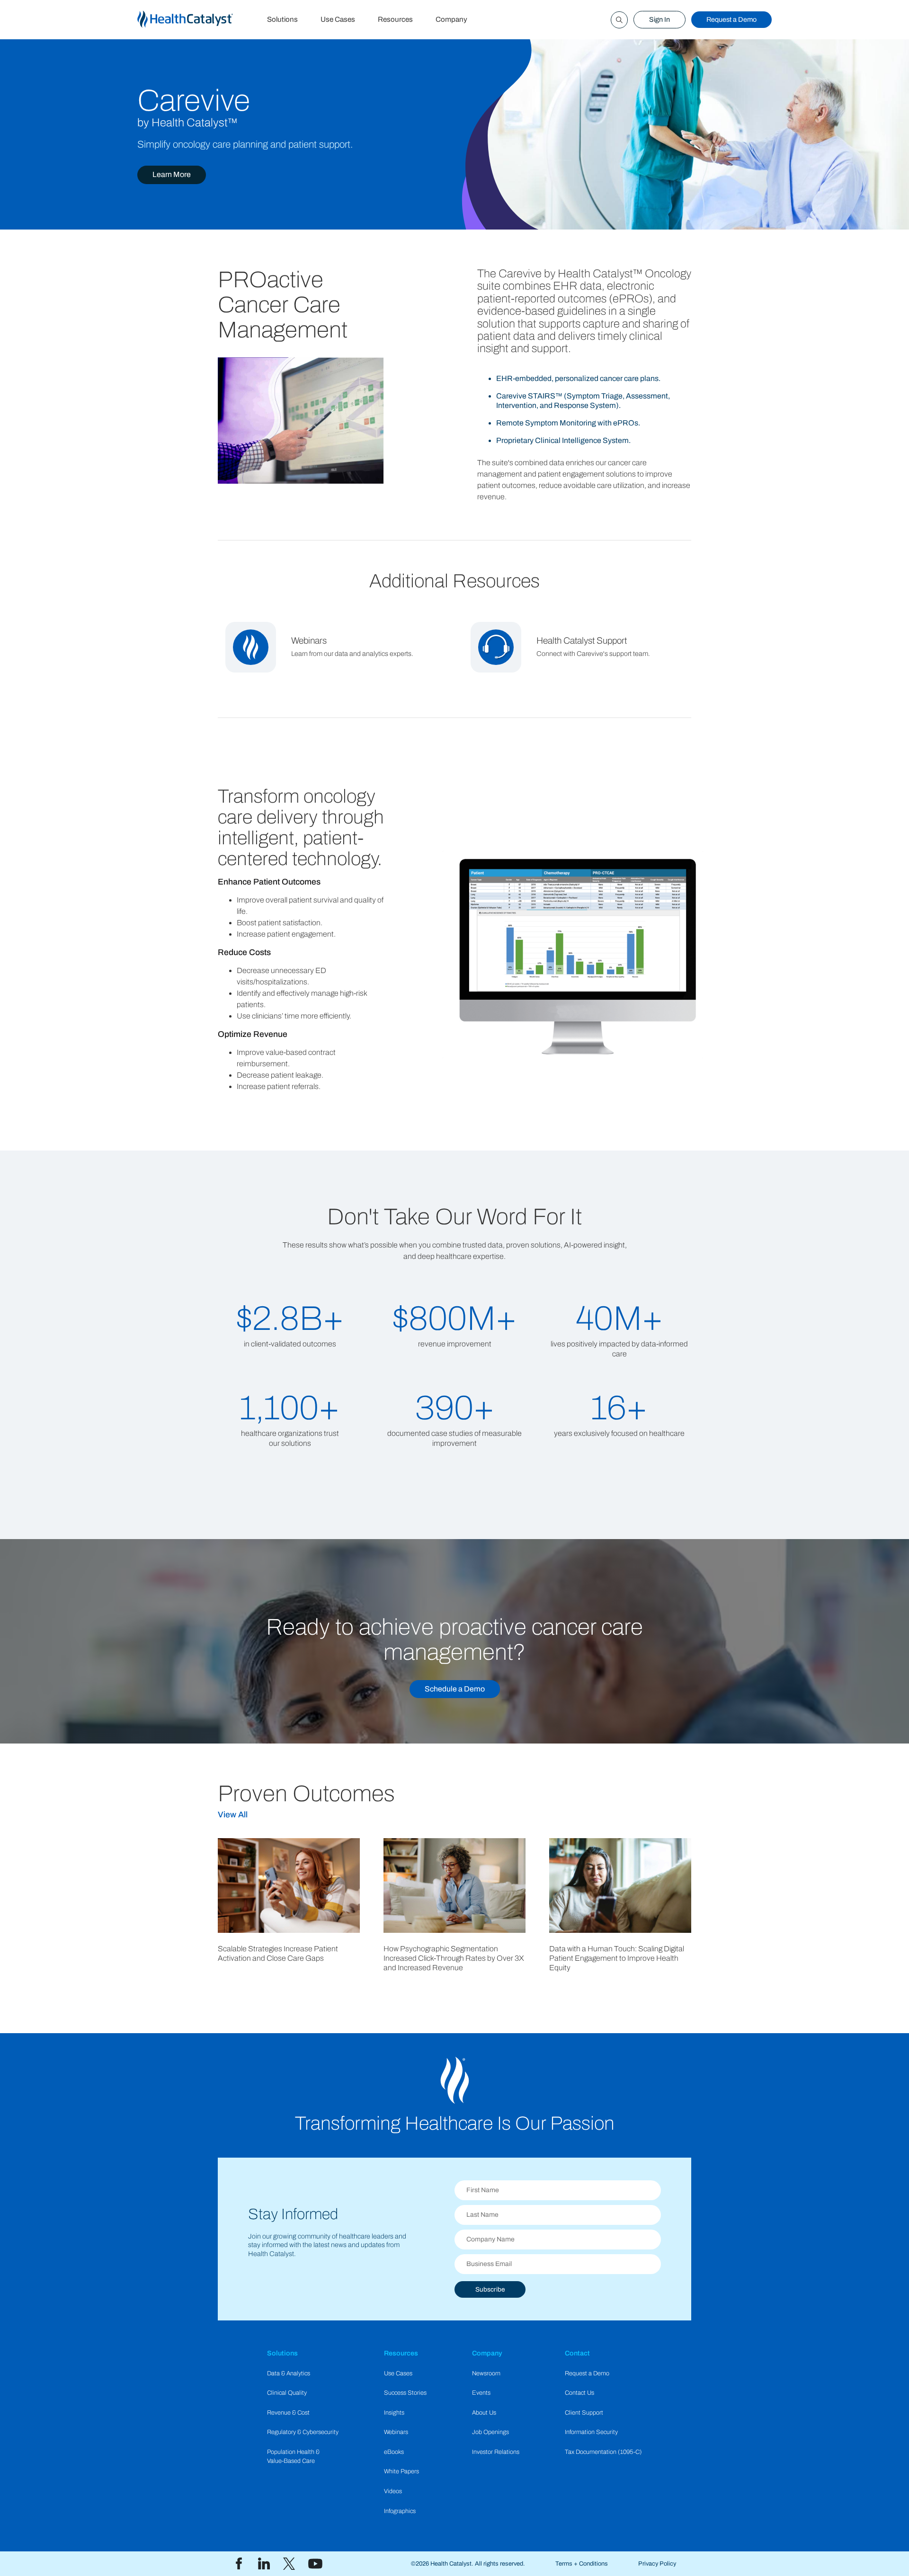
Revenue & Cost (288, 2413)
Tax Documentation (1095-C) (603, 2452)
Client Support (584, 2413)
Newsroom (486, 2373)
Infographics (400, 2511)
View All (233, 1815)
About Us (484, 2413)
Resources (395, 19)
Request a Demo (731, 19)
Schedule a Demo (455, 1689)
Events (481, 2393)
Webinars (396, 2432)
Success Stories (405, 2393)
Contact (577, 2353)
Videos (393, 2491)
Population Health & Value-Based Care (293, 2456)
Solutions (282, 19)
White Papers (401, 2471)
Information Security (591, 2432)
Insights (394, 2413)
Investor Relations (496, 2452)
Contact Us (579, 2393)
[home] (196, 20)
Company (451, 19)
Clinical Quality (287, 2393)
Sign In (659, 19)
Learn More (172, 174)
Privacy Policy (657, 2564)
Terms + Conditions (582, 2564)
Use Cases (338, 19)
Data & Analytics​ (289, 2373)
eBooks (394, 2452)
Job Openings (490, 2432)
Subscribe (490, 2289)
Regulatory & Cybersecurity (303, 2432)
